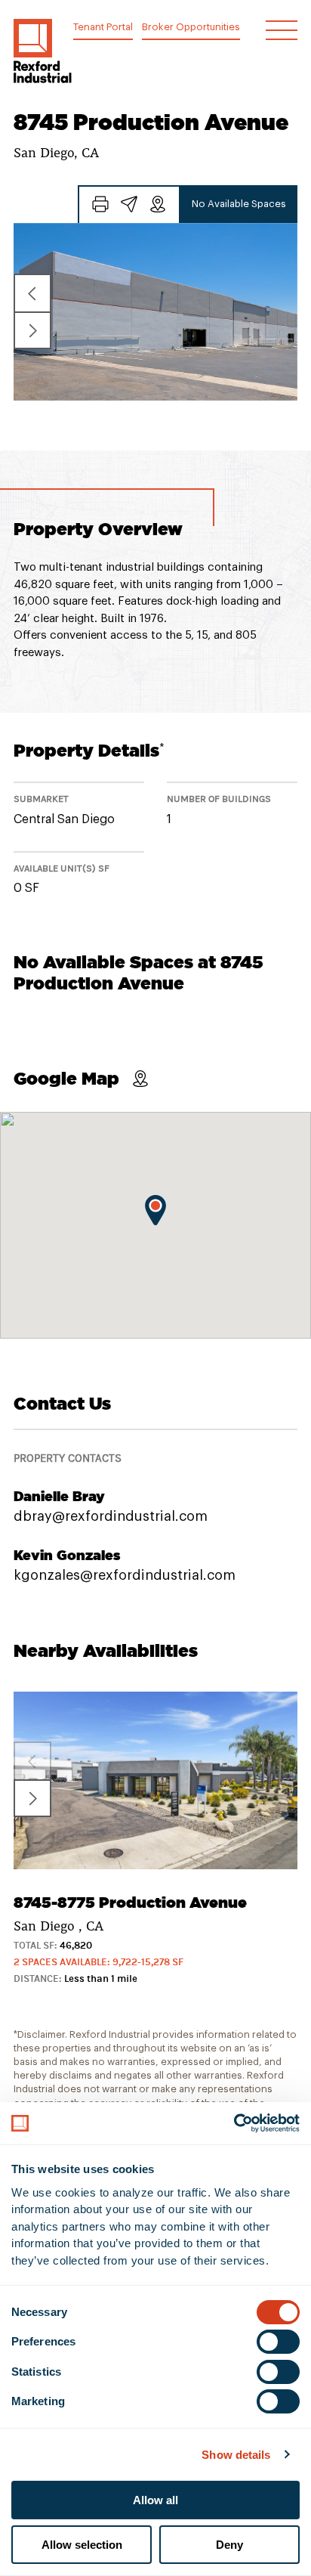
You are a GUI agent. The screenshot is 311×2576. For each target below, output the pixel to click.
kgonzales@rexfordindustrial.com (125, 1575)
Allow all (155, 2500)
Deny (229, 2545)
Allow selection (82, 2545)
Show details (236, 2455)
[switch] (278, 2342)
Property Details (89, 750)
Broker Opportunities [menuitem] (191, 27)
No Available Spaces (239, 204)
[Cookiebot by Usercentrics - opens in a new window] (234, 2123)
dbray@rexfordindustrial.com (111, 1516)
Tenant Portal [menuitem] (103, 27)
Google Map (66, 1078)
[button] (43, 51)
